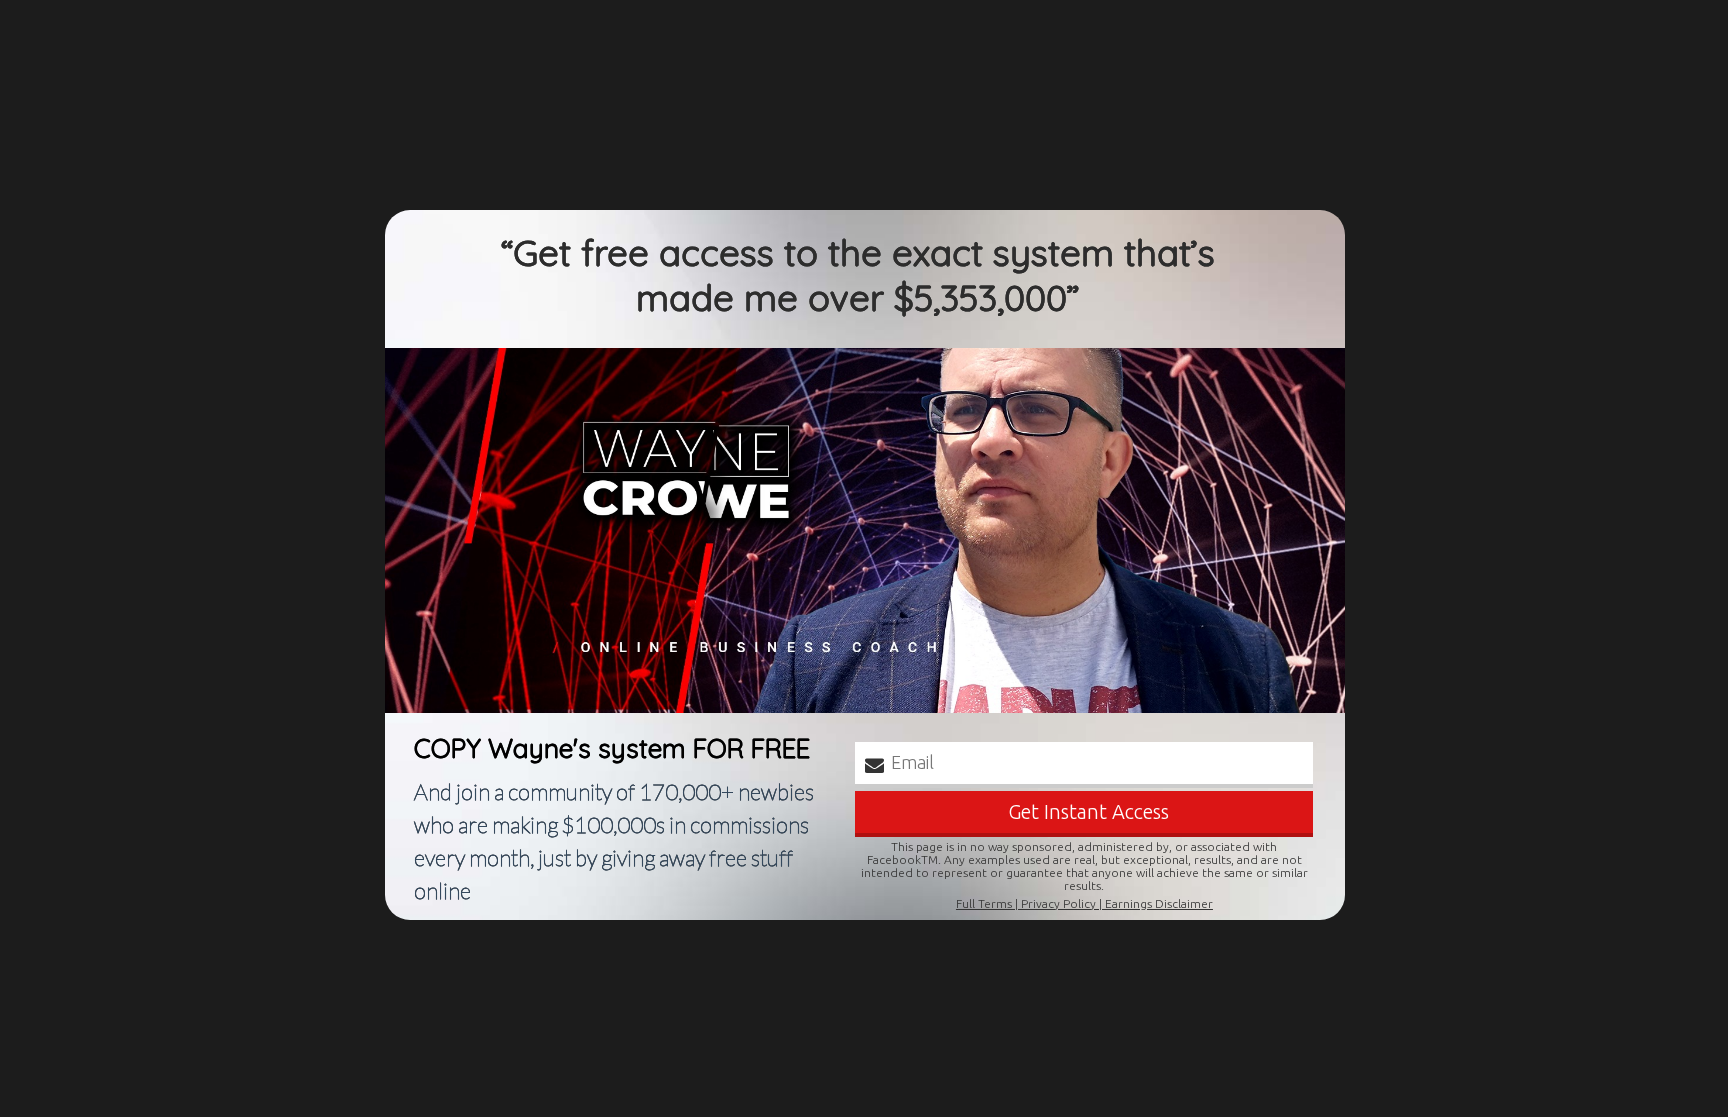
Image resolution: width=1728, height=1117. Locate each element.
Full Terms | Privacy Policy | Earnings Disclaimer (1084, 903)
